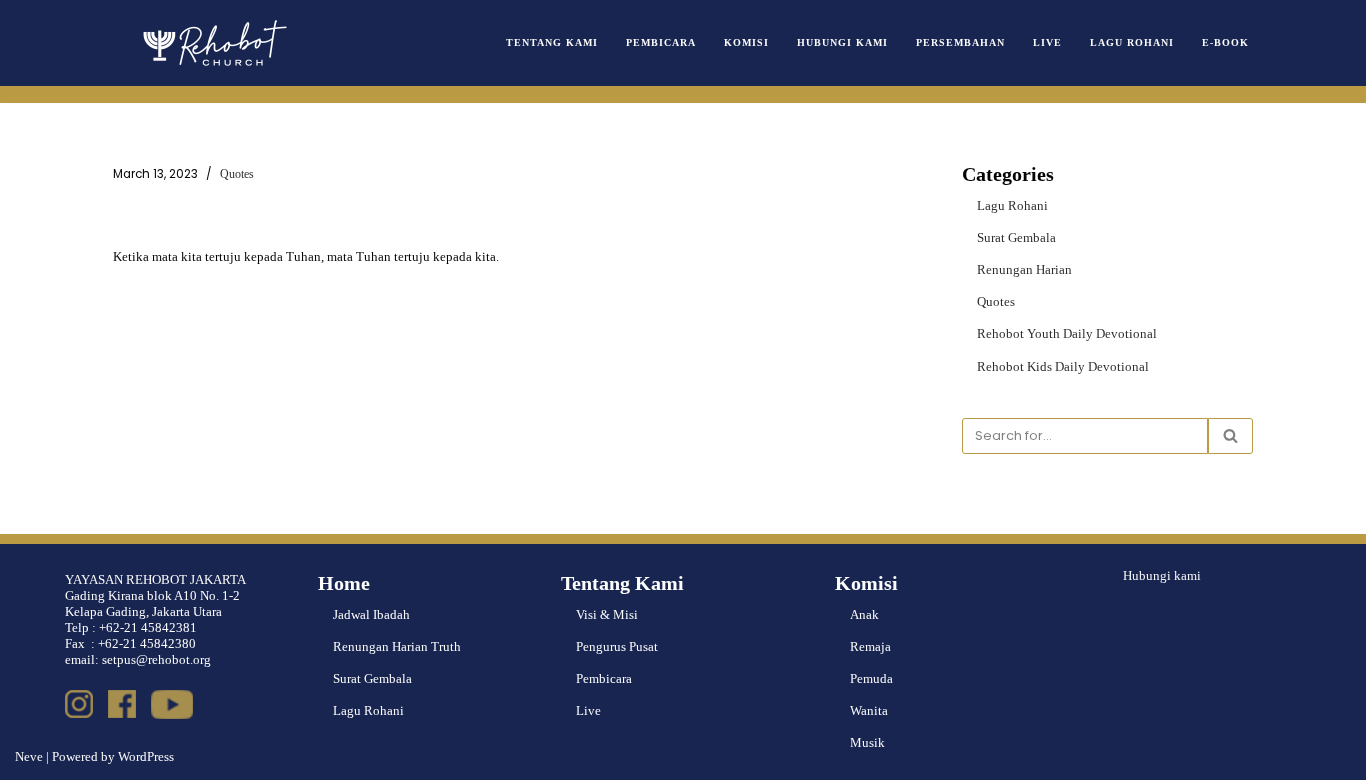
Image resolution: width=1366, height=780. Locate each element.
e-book (1225, 42)
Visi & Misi (607, 614)
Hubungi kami (1162, 575)
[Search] (1230, 436)
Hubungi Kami (842, 42)
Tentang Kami (552, 42)
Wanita (869, 710)
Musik (867, 742)
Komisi (746, 42)
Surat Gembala (1016, 237)
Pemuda (871, 678)
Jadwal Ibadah (371, 614)
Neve (29, 756)
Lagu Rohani (1132, 42)
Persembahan (960, 42)
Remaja (870, 646)
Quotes (237, 174)
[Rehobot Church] (213, 43)
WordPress (146, 756)
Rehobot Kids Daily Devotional (1063, 366)
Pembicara (661, 42)
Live (1047, 42)
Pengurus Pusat (617, 646)
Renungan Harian (1024, 269)
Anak (864, 614)
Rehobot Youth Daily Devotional (1067, 333)
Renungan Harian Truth (397, 646)
